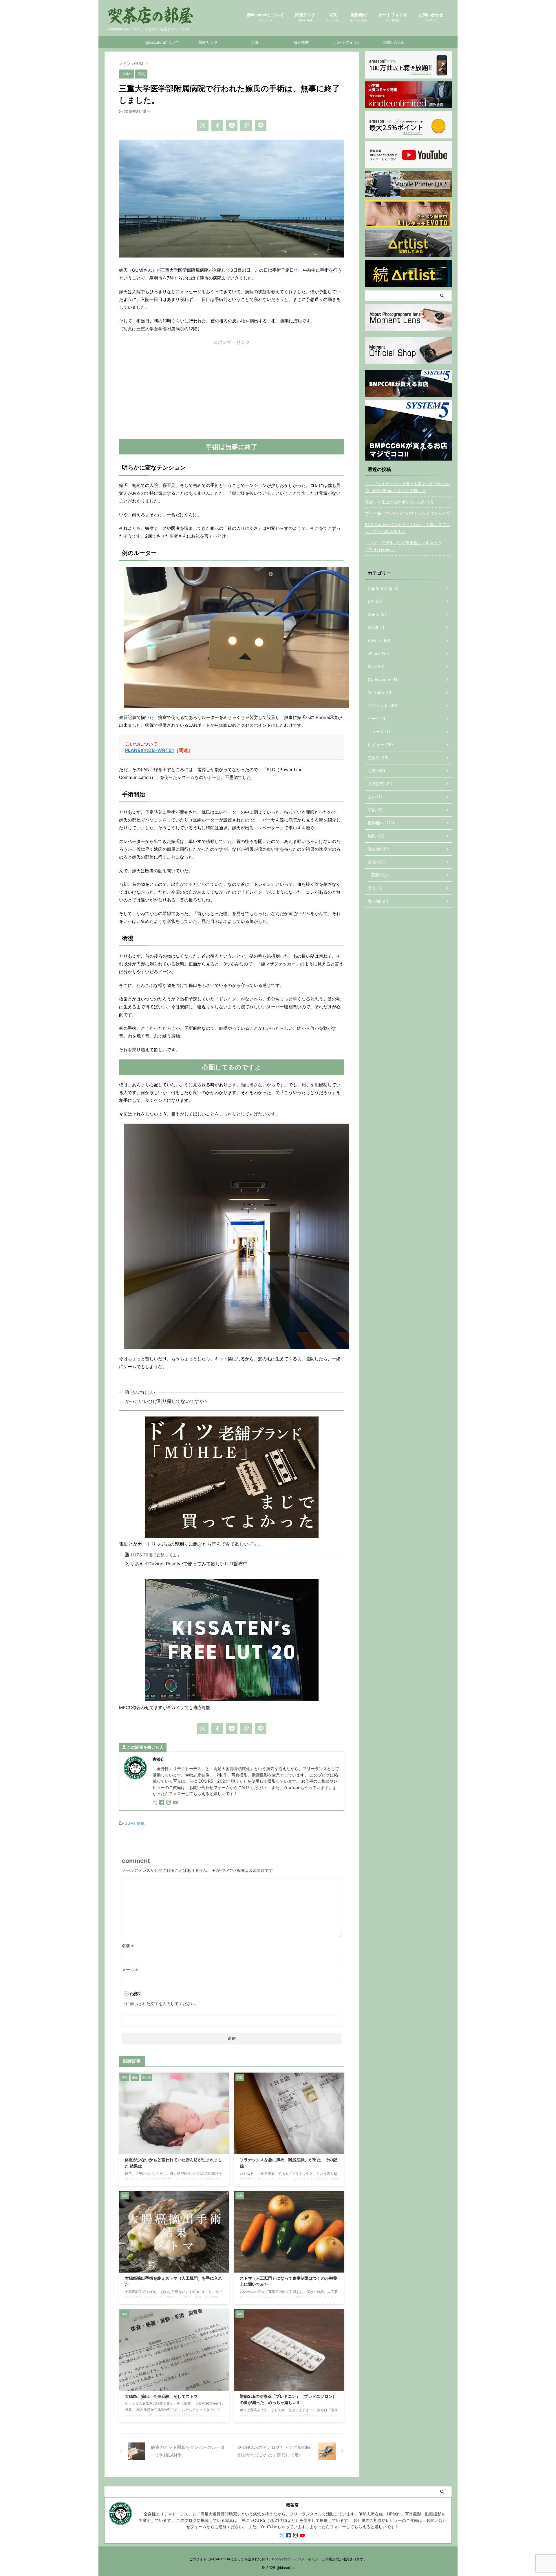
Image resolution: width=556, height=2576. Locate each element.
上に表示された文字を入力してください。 (160, 2003)
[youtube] (176, 1803)
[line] (261, 125)
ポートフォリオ (393, 17)
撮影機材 (359, 17)
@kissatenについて (265, 17)
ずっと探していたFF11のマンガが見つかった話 (408, 513)
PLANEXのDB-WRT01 (150, 750)
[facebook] (217, 125)
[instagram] (169, 1803)
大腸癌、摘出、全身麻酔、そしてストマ (161, 2396)
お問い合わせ (431, 17)
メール (130, 1970)
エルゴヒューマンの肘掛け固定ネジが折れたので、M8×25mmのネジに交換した (407, 487)
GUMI (130, 1823)
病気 (141, 1823)
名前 (128, 1946)
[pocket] (232, 125)
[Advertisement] (232, 392)
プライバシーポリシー (304, 2559)
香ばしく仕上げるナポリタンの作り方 (399, 502)
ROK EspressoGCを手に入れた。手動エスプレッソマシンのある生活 (407, 528)
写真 (333, 17)
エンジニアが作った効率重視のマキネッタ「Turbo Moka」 (403, 546)
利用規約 (332, 2559)
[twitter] (203, 125)
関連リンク (306, 17)
